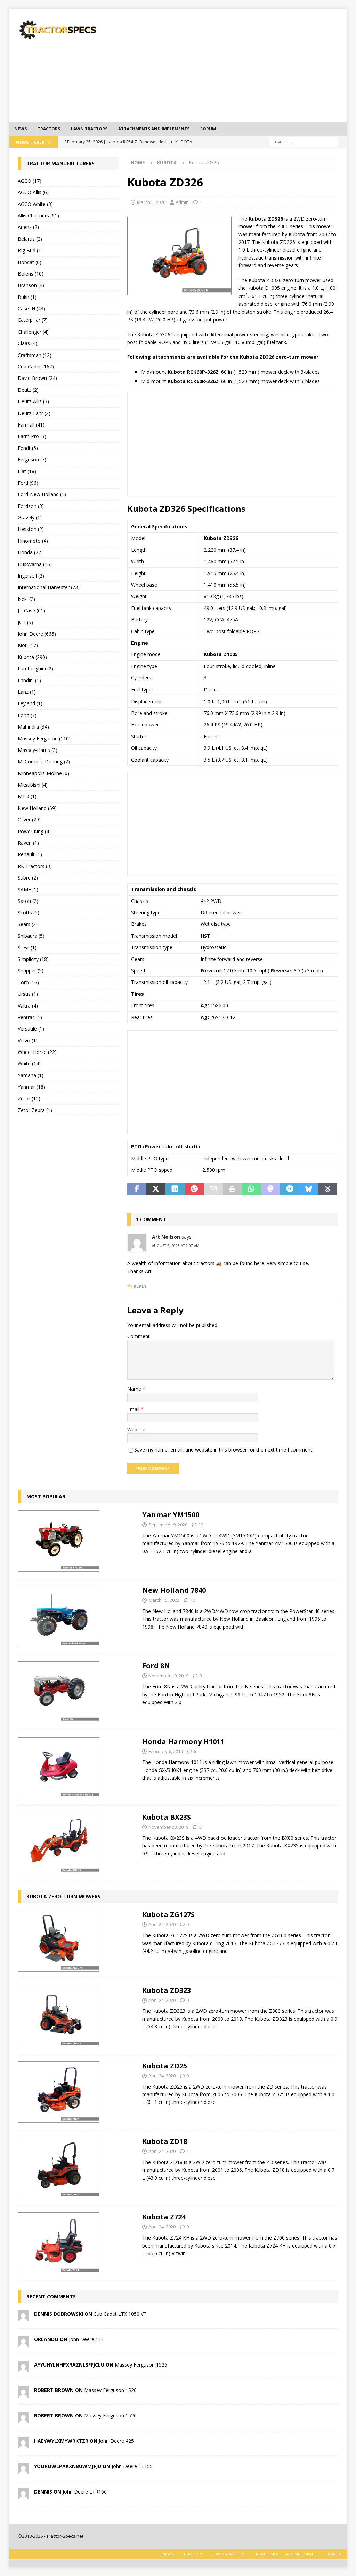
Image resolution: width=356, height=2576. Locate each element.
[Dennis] (23, 2495)
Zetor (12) (29, 1099)
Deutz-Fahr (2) (34, 413)
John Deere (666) (37, 634)
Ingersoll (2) (31, 576)
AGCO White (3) (35, 204)
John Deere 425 (116, 2441)
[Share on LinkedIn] (175, 1190)
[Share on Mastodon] (271, 1190)
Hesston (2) (31, 529)
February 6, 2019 (166, 1751)
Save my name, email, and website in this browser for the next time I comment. (224, 1450)
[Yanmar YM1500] (59, 1541)
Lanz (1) (27, 692)
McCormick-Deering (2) (44, 761)
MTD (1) (27, 796)
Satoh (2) (28, 901)
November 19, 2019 (168, 1676)
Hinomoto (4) (33, 541)
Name (135, 1389)
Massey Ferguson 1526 (141, 2365)
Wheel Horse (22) (37, 1052)
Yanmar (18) (31, 1087)
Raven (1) (28, 843)
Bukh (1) (27, 297)
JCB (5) (25, 622)
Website (136, 1429)
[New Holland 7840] (59, 1616)
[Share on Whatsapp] (252, 1190)
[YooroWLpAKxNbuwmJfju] (23, 2469)
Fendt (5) (28, 448)
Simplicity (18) (33, 959)
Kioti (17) (28, 645)
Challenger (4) (33, 332)
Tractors (49, 129)
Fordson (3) (31, 506)
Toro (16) (28, 982)
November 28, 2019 (168, 1827)
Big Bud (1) (30, 250)
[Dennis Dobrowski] (23, 2317)
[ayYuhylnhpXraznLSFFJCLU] (23, 2368)
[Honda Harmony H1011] (59, 1768)
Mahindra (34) (33, 727)
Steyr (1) (27, 948)
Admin (182, 202)
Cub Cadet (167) (36, 367)
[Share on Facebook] (137, 1190)
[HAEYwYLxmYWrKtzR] (23, 2444)
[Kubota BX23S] (59, 1843)
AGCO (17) (30, 181)
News (21, 129)
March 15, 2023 (164, 1600)
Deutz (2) (28, 390)
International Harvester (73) (49, 587)
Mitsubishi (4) (33, 785)
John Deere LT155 (132, 2466)
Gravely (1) (30, 518)
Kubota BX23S (167, 1817)
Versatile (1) (31, 1029)
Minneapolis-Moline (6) (43, 773)
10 (201, 1525)
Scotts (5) (29, 912)
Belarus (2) (30, 239)
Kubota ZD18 (165, 2141)
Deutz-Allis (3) (33, 401)
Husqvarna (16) (35, 564)
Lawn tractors (89, 129)
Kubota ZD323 (167, 1990)
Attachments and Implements (154, 129)
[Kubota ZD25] (59, 2092)
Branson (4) (31, 285)
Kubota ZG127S (168, 1914)
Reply (140, 1286)
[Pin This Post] (194, 1190)
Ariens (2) (28, 227)
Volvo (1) (28, 1040)
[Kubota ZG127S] (59, 1941)
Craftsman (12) (35, 355)
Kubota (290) (32, 657)
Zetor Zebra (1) (35, 1110)
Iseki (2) (26, 599)
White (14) (29, 1063)
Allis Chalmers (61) (38, 216)
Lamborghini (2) (35, 669)
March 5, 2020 (151, 202)
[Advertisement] (240, 64)
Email (134, 1409)
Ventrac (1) (30, 1017)
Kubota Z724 (164, 2217)
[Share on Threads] (328, 1190)
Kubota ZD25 (165, 2066)
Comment (139, 1336)
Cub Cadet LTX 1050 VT (120, 2314)
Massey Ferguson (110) (44, 738)
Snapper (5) (31, 971)
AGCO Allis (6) (33, 192)
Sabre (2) (28, 878)
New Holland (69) (37, 808)
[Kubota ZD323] (59, 2017)
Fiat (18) (27, 471)
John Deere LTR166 (85, 2492)
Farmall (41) (31, 425)
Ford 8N (156, 1666)
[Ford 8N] (59, 1692)
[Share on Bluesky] (309, 1190)
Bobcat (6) (30, 262)
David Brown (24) (37, 378)
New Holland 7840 (174, 1590)
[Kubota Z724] (59, 2243)
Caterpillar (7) (33, 320)
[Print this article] (232, 1190)
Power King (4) (34, 831)
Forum (208, 129)
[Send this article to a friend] (213, 1190)
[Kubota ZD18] (59, 2168)
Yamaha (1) (31, 1075)
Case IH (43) (31, 308)
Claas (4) (27, 343)
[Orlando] (23, 2342)
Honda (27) (30, 552)
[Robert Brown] (23, 2393)
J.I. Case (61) (31, 610)
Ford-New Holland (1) (42, 494)
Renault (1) (30, 854)
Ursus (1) (28, 994)
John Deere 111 (86, 2339)
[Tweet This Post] (156, 1190)
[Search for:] (304, 141)
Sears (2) (28, 924)
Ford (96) (28, 483)
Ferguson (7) (32, 459)
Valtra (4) (28, 1006)
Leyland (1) (30, 703)
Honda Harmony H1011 (183, 1742)
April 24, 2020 (162, 1924)
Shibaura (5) (31, 936)
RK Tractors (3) (35, 866)
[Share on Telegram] (290, 1190)
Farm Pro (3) (32, 436)
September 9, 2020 (168, 1525)
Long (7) (27, 715)
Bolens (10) (31, 274)
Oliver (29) (29, 820)
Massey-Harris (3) (38, 750)
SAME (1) (28, 889)
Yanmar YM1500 (171, 1515)
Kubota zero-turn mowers (63, 1896)
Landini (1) (29, 680)
